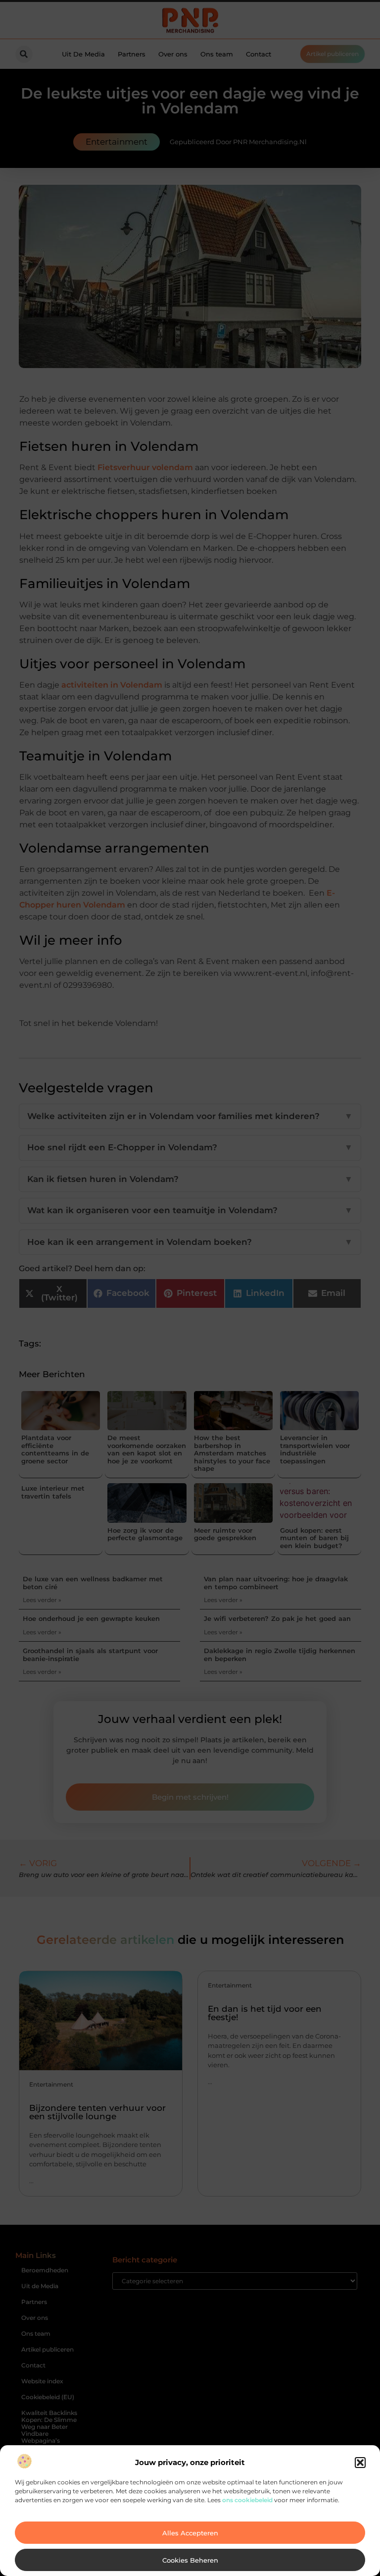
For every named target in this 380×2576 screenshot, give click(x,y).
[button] (360, 2463)
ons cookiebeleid (247, 2500)
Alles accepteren (190, 2533)
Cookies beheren (190, 2560)
